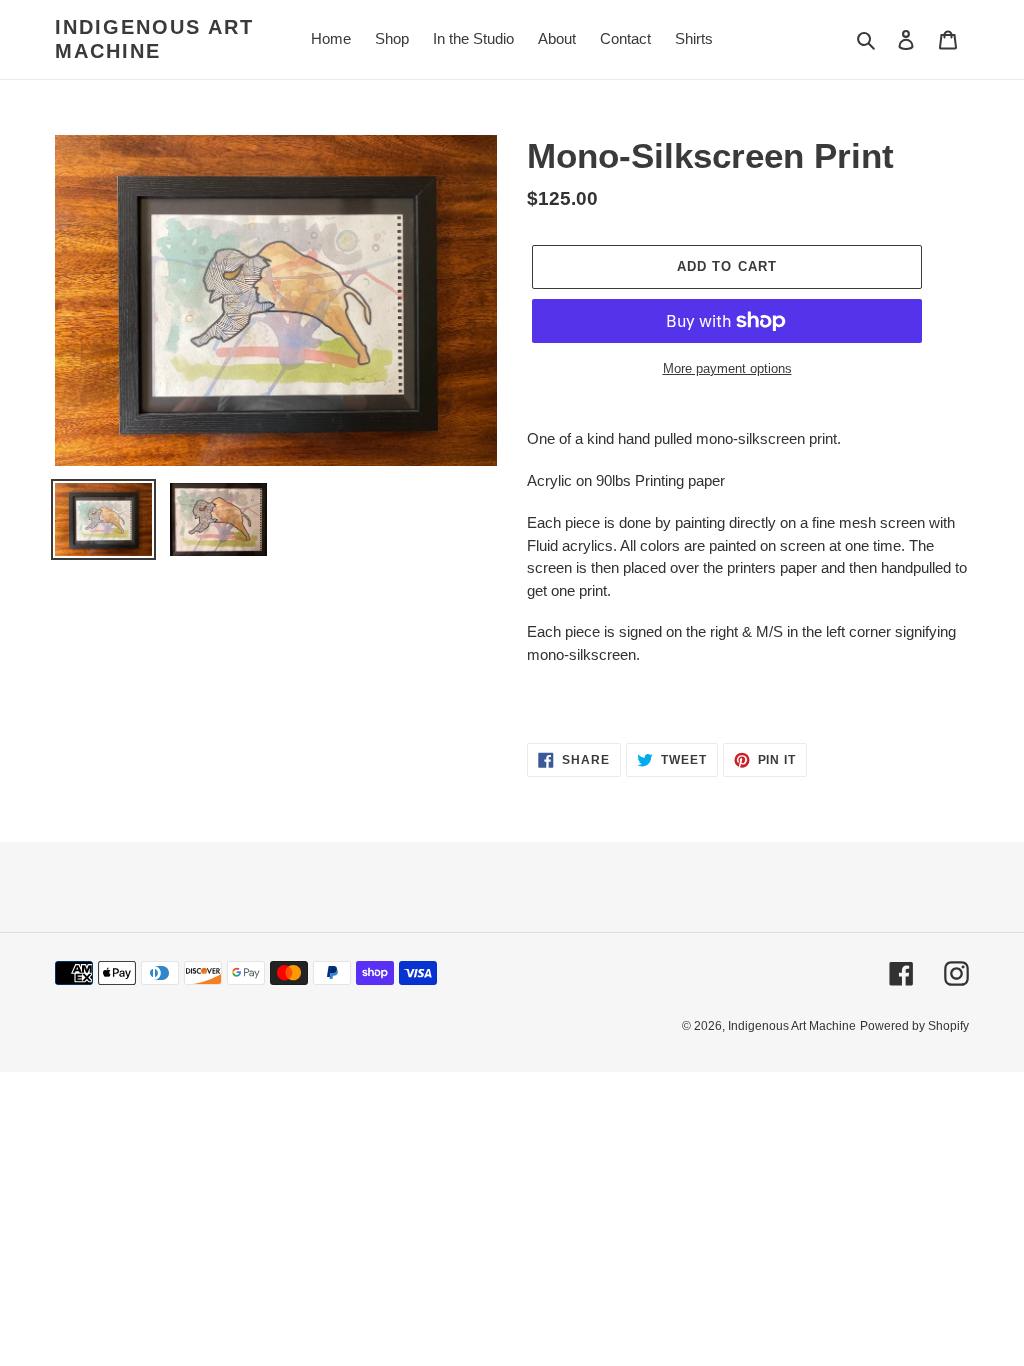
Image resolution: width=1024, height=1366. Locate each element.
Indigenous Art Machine (154, 39)
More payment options (727, 368)
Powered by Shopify (914, 1026)
